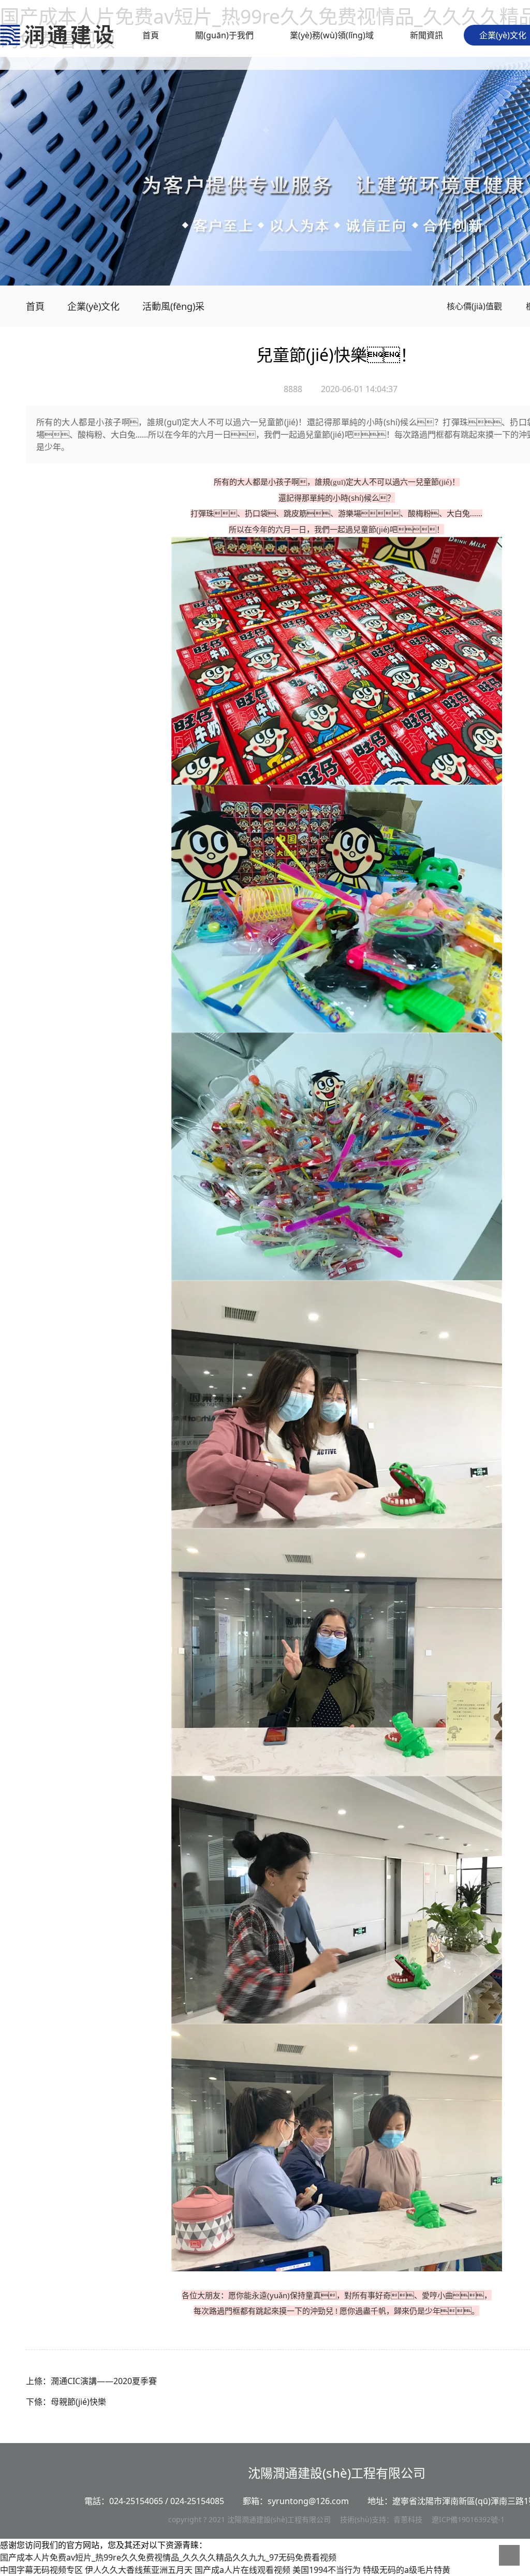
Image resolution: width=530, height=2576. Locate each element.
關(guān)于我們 (224, 35)
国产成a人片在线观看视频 (242, 2570)
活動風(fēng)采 (173, 306)
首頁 (151, 35)
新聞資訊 (426, 35)
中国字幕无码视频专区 (41, 2570)
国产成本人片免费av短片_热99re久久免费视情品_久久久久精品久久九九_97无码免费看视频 (168, 2557)
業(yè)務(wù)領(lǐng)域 (332, 35)
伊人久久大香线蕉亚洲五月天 (139, 2570)
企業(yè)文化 (503, 35)
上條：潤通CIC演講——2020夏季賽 (91, 2381)
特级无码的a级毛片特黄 (407, 2570)
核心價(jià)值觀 (473, 306)
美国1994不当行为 (327, 2570)
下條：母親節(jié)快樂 (66, 2402)
